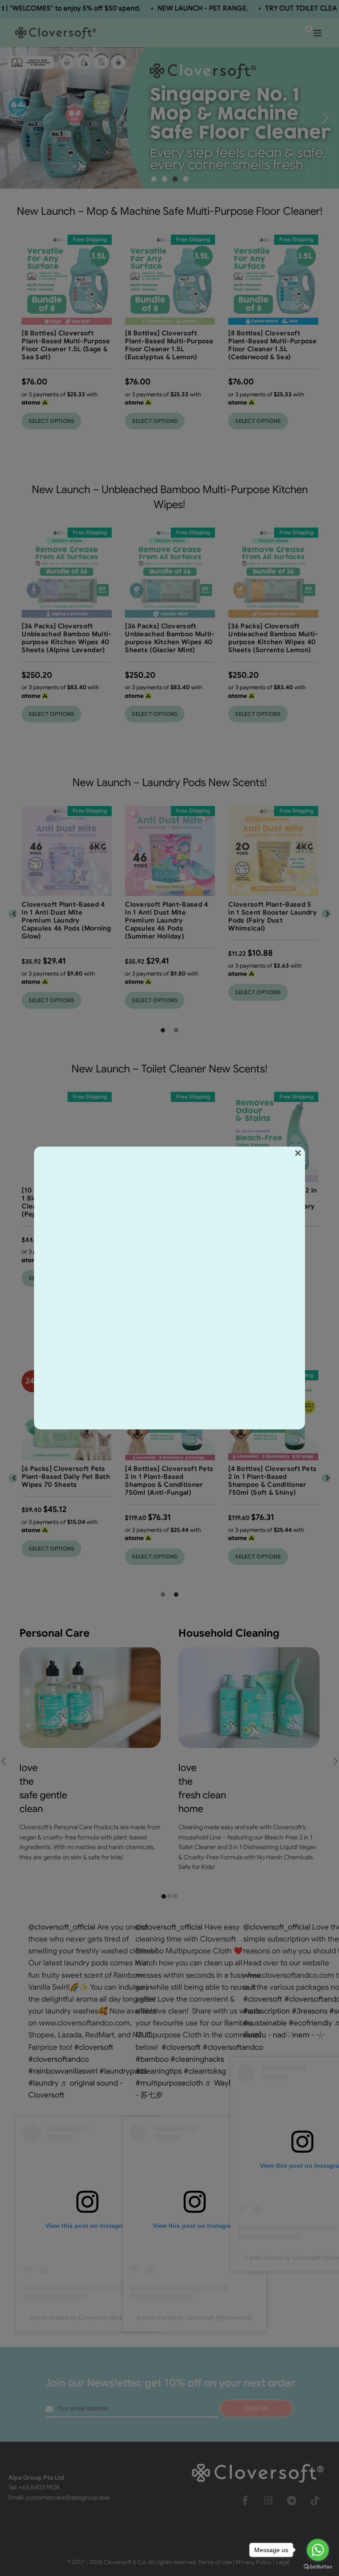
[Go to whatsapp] (318, 2550)
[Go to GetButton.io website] (318, 2567)
